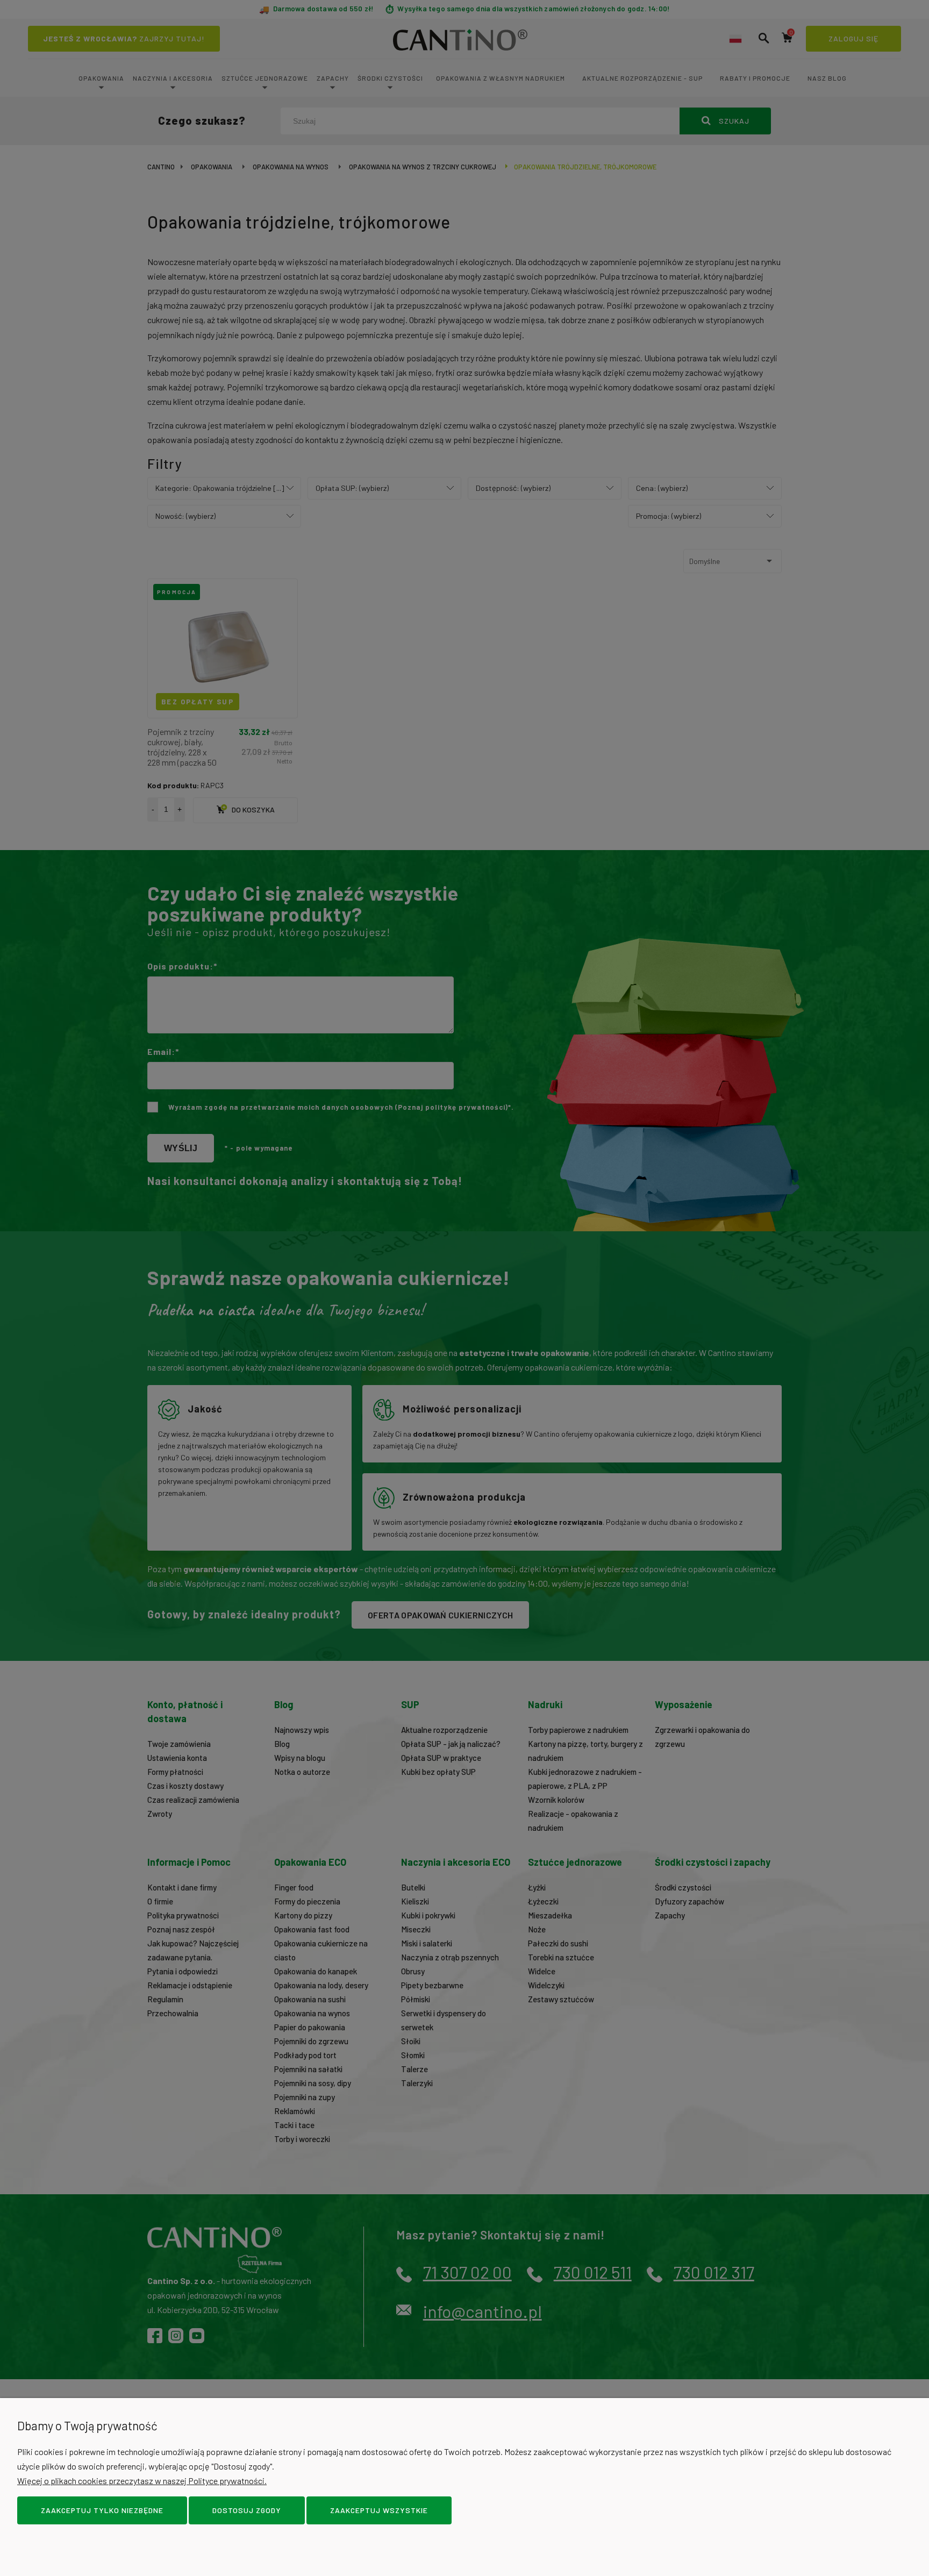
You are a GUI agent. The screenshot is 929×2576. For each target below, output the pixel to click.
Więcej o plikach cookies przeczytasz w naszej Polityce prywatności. (142, 2481)
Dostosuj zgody (247, 2510)
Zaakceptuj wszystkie (379, 2510)
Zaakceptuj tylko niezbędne (102, 2510)
